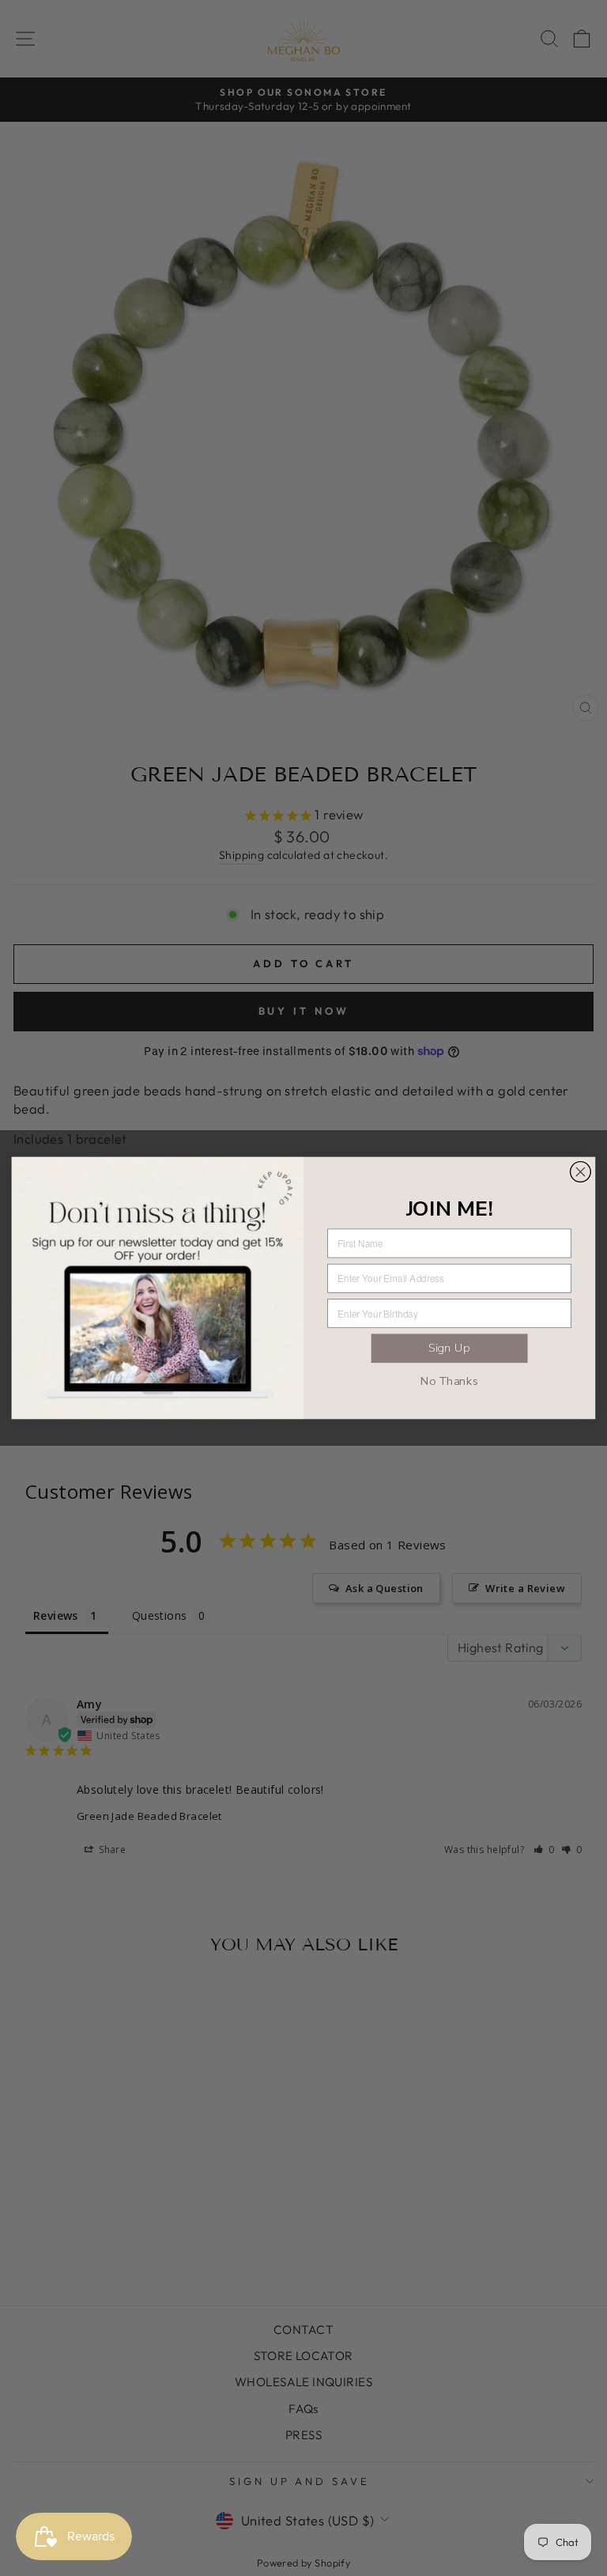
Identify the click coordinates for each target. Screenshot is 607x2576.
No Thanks (450, 1381)
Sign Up (449, 1349)
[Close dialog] (580, 1172)
